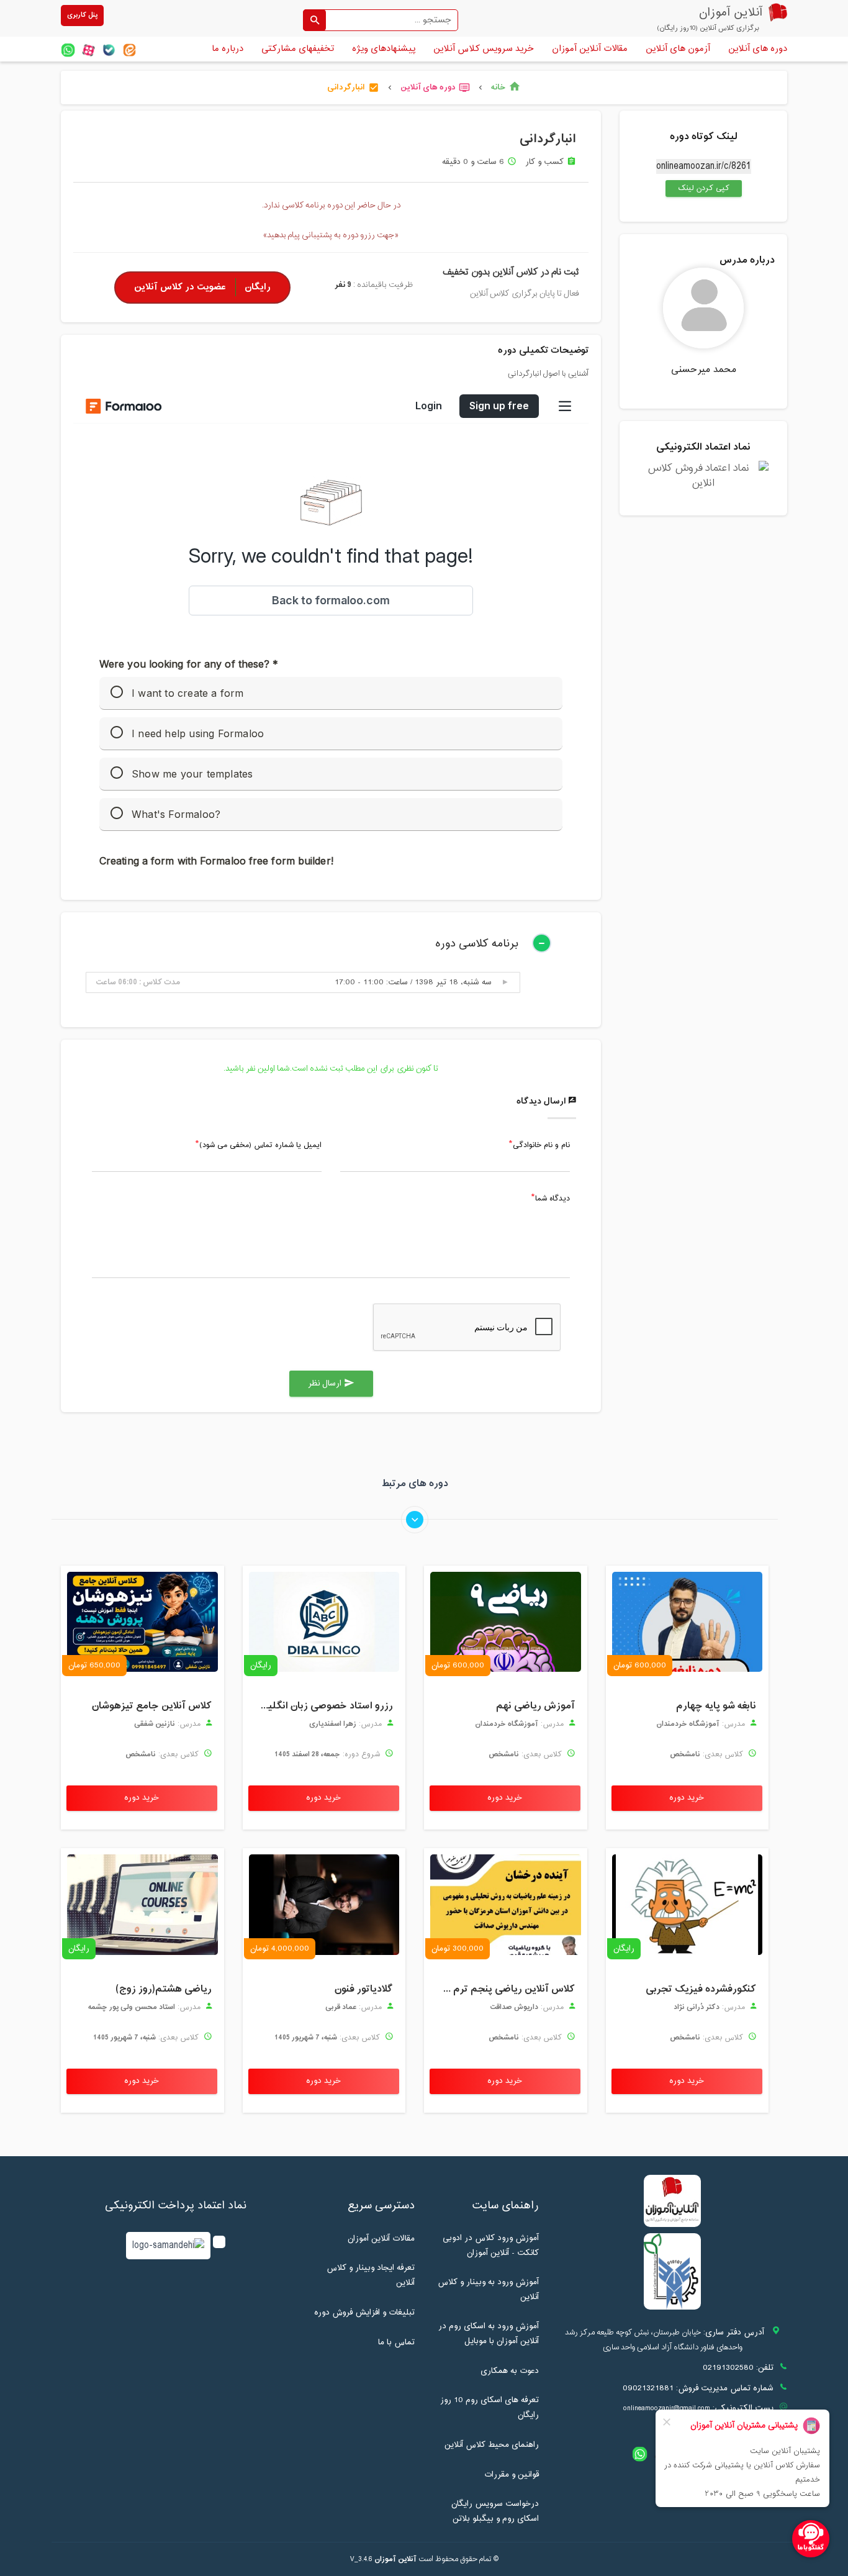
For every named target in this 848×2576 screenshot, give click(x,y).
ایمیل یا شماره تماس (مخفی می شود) (260, 1146)
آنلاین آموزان (395, 2559)
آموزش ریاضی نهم (535, 1706)
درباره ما (228, 49)
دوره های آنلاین (758, 49)
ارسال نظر (331, 1384)
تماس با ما (396, 2342)
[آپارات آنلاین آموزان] (88, 50)
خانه (506, 88)
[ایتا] (129, 50)
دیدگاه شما (553, 1199)
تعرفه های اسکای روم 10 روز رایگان (489, 2408)
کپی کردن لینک (697, 188)
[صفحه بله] (109, 50)
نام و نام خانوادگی (541, 1146)
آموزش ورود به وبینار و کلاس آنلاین (488, 2290)
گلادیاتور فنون (364, 1989)
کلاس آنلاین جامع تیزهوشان (152, 1706)
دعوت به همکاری (510, 2371)
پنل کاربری (82, 15)
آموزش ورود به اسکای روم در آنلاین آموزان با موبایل (489, 2334)
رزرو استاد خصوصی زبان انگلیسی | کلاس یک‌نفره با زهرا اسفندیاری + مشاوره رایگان (321, 1706)
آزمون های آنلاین (678, 49)
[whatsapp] (68, 50)
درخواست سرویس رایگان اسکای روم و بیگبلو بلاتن (495, 2511)
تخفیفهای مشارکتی (298, 49)
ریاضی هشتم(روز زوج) (164, 1989)
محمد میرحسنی (704, 370)
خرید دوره (687, 1798)
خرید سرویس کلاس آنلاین (484, 49)
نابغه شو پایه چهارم (716, 1706)
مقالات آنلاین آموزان (590, 49)
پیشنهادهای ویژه (384, 49)
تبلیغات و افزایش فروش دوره (364, 2313)
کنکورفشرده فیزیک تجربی (701, 1989)
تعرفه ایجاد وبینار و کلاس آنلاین (371, 2275)
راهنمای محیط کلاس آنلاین (492, 2445)
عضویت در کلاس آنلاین (202, 287)
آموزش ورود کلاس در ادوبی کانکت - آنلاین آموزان (491, 2246)
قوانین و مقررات (512, 2475)
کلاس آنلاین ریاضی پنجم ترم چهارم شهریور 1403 (503, 1989)
